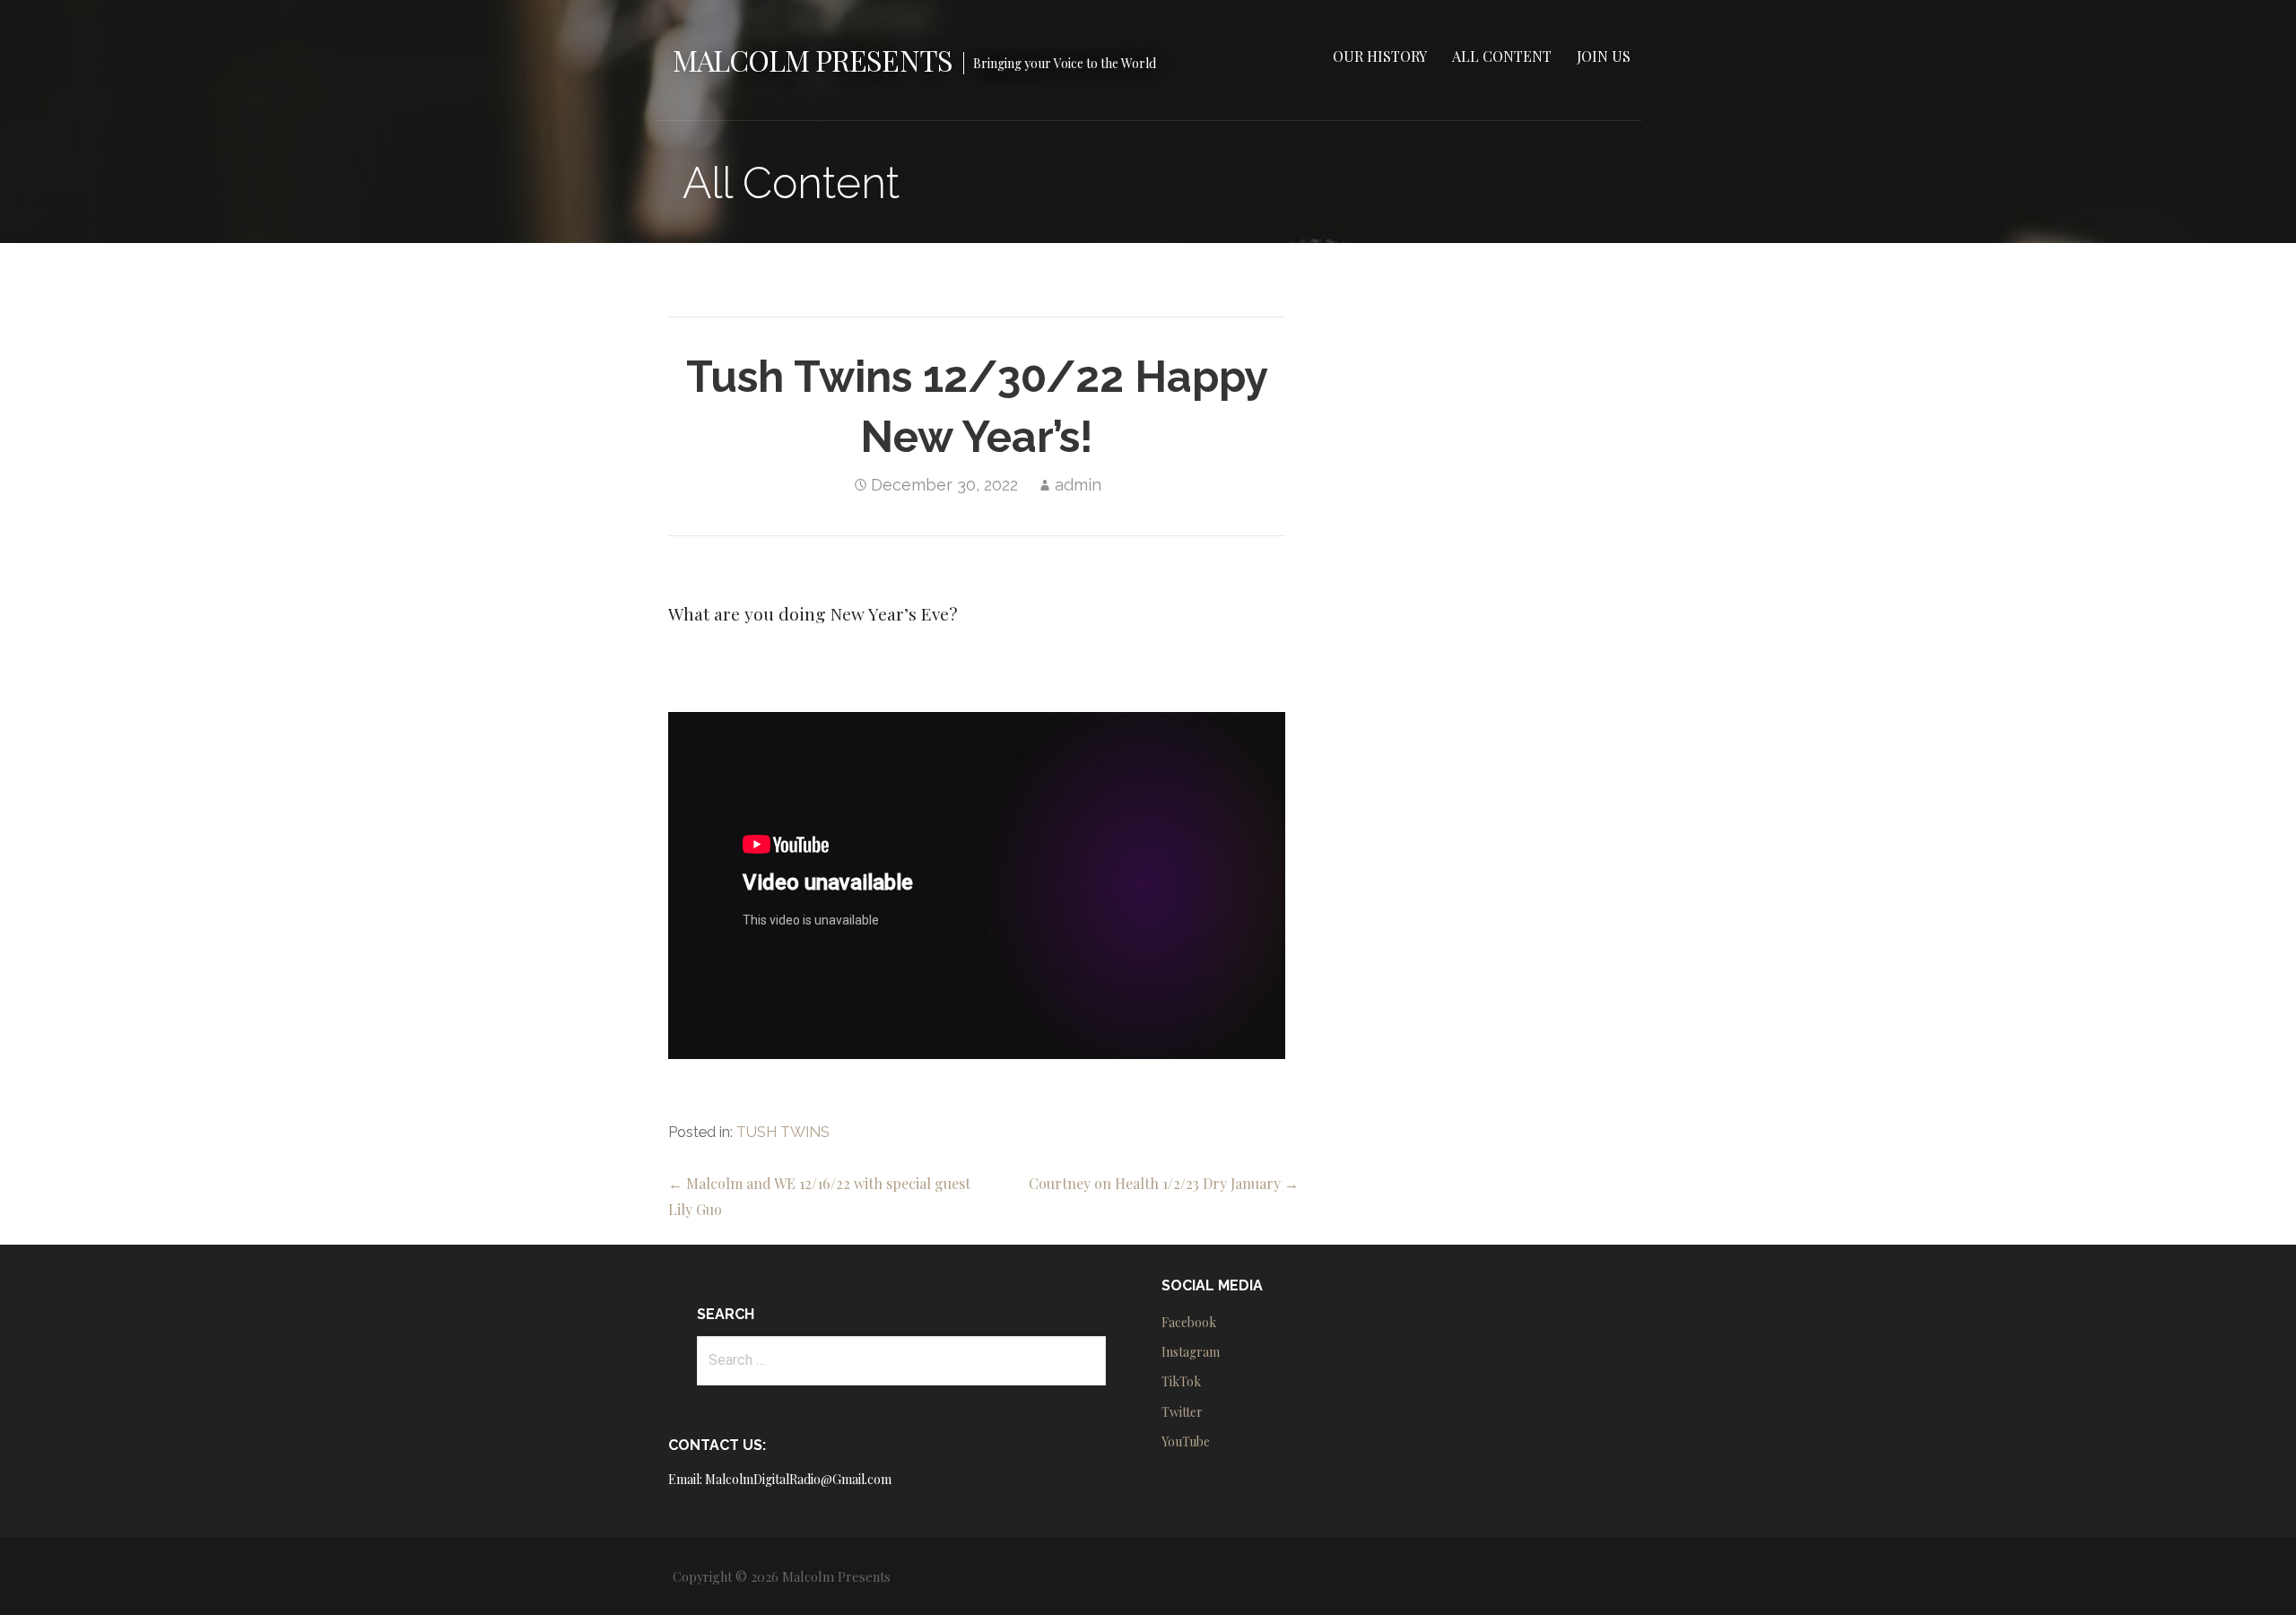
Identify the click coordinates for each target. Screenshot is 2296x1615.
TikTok (1181, 1381)
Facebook (1189, 1322)
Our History (1380, 56)
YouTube (1186, 1441)
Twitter (1182, 1412)
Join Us (1604, 56)
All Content (1502, 56)
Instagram (1191, 1352)
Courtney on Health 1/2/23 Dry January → (1164, 1183)
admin (1078, 485)
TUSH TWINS (783, 1132)
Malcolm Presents (813, 60)
